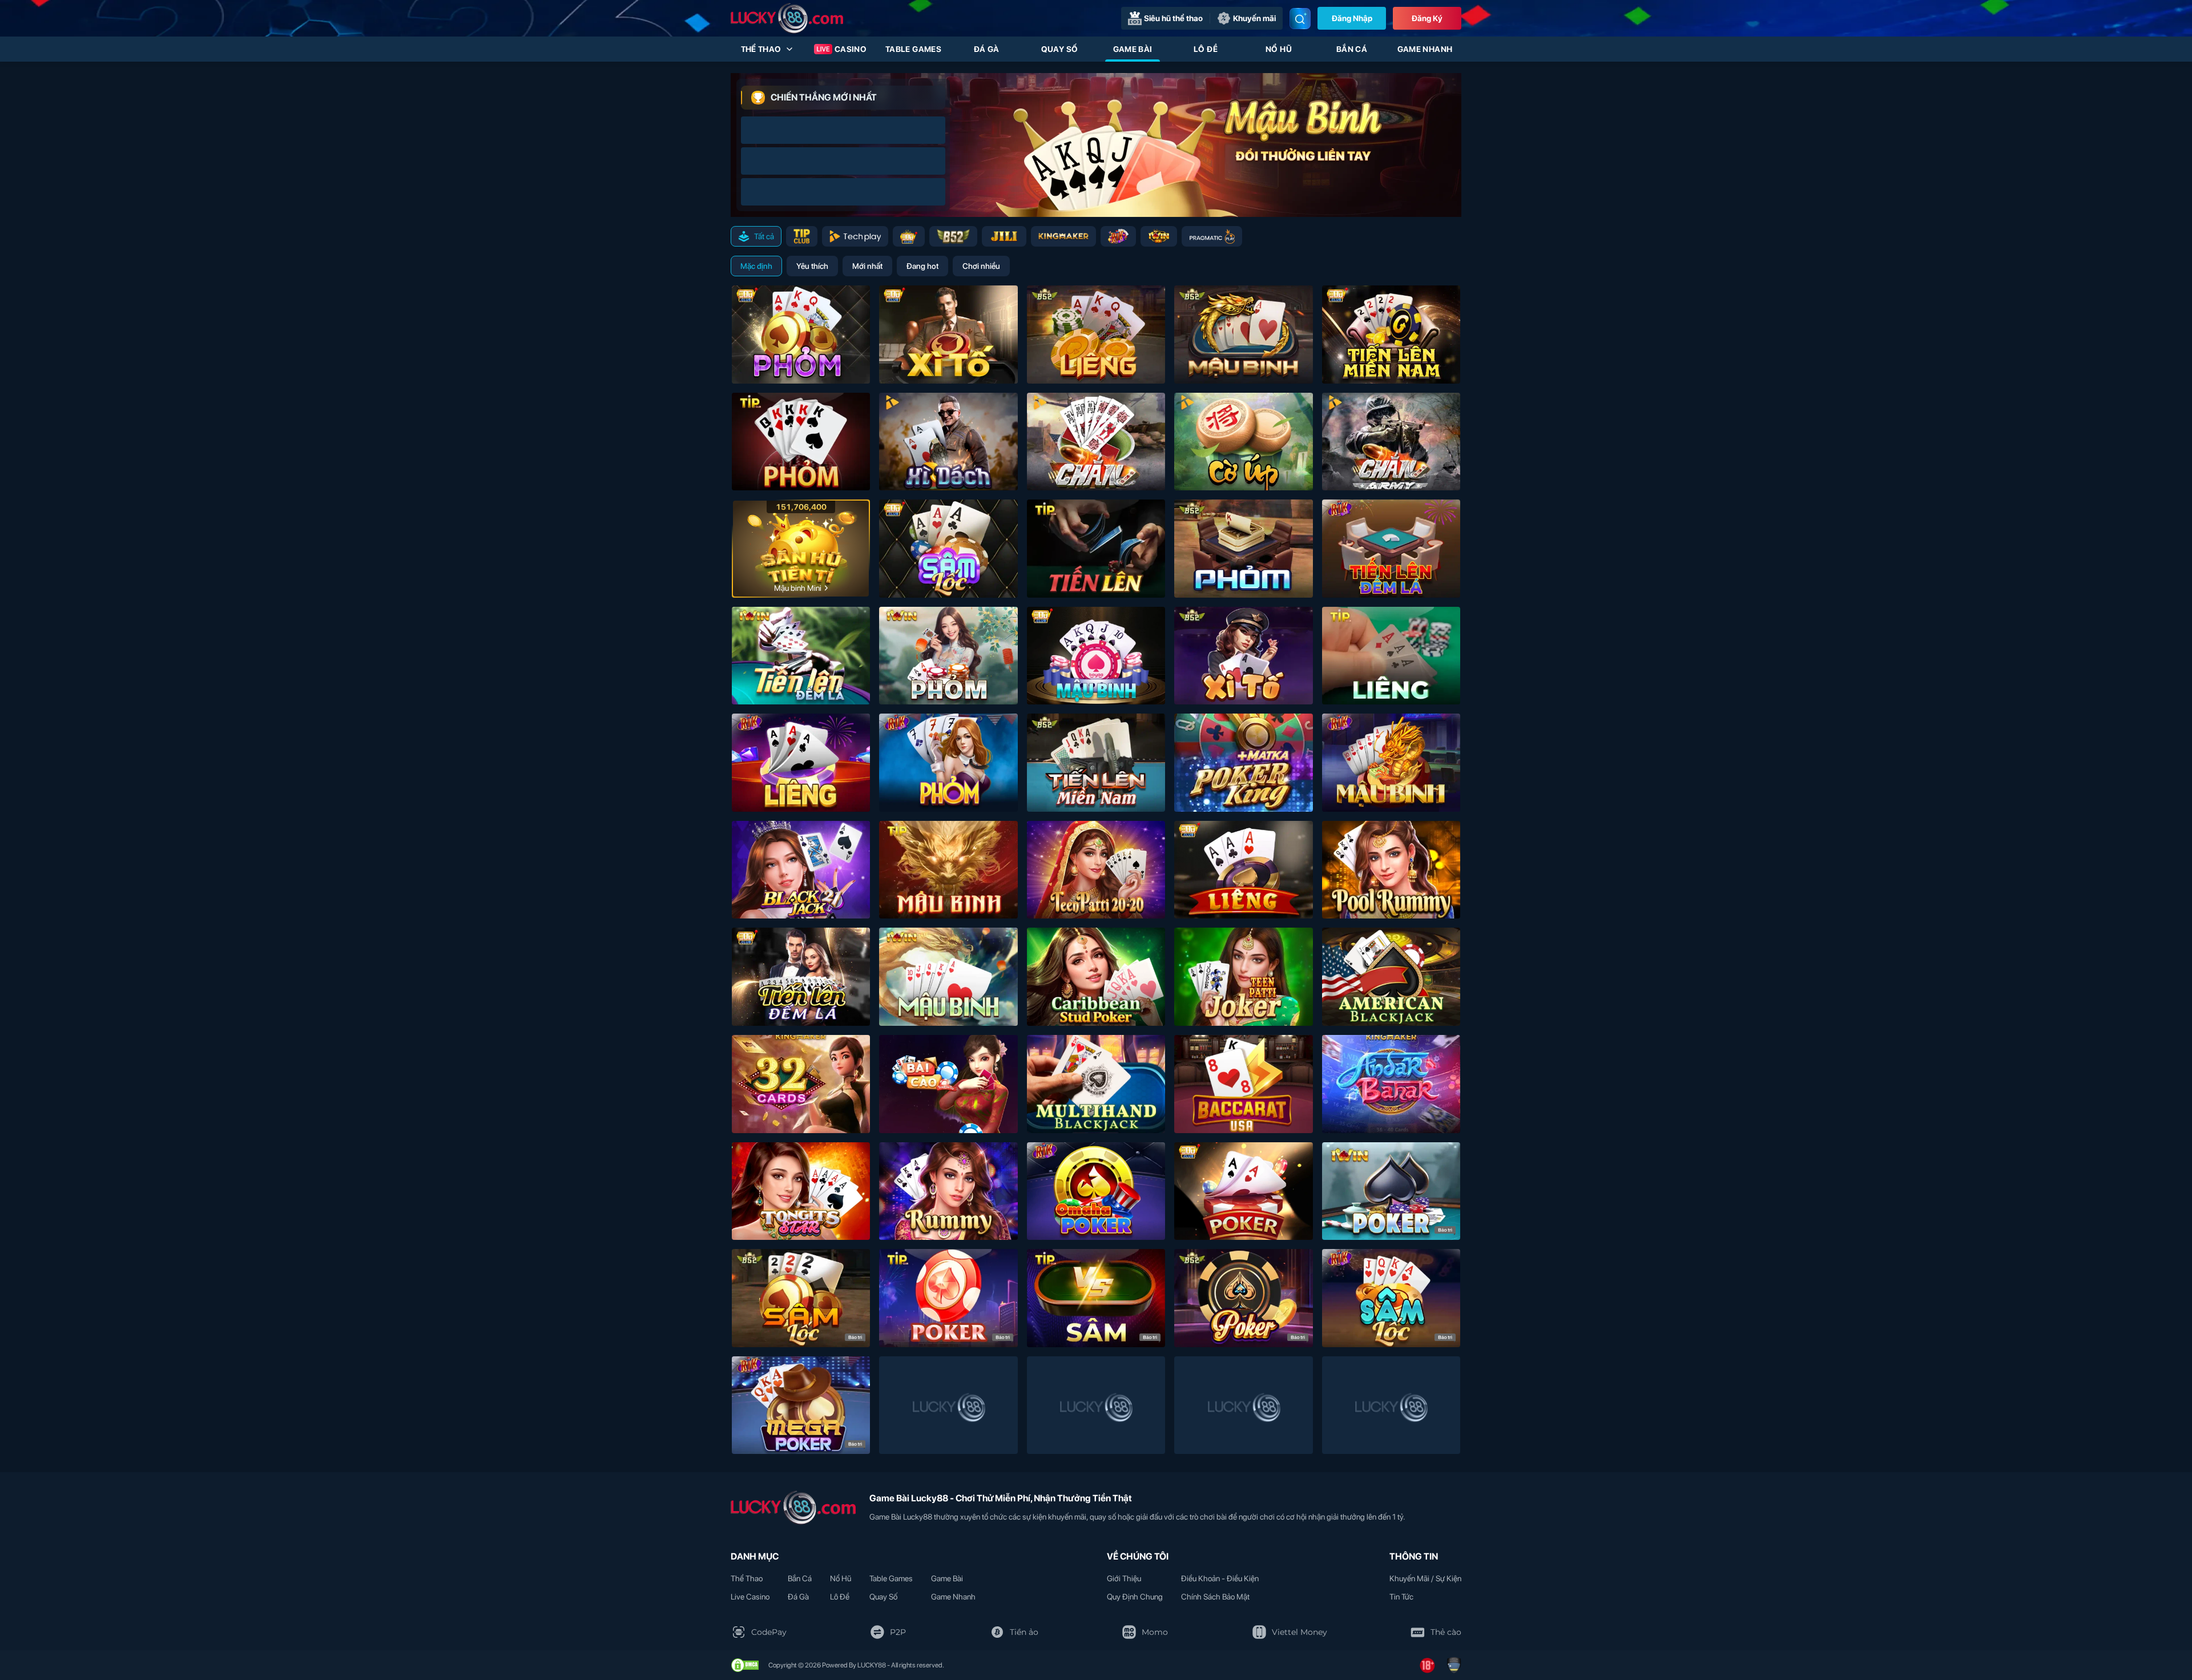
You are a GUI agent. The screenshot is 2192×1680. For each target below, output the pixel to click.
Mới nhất (867, 266)
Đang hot (922, 266)
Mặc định (756, 266)
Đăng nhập (1352, 18)
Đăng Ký (1427, 18)
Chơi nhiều (981, 266)
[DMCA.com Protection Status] (745, 1665)
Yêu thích (812, 266)
